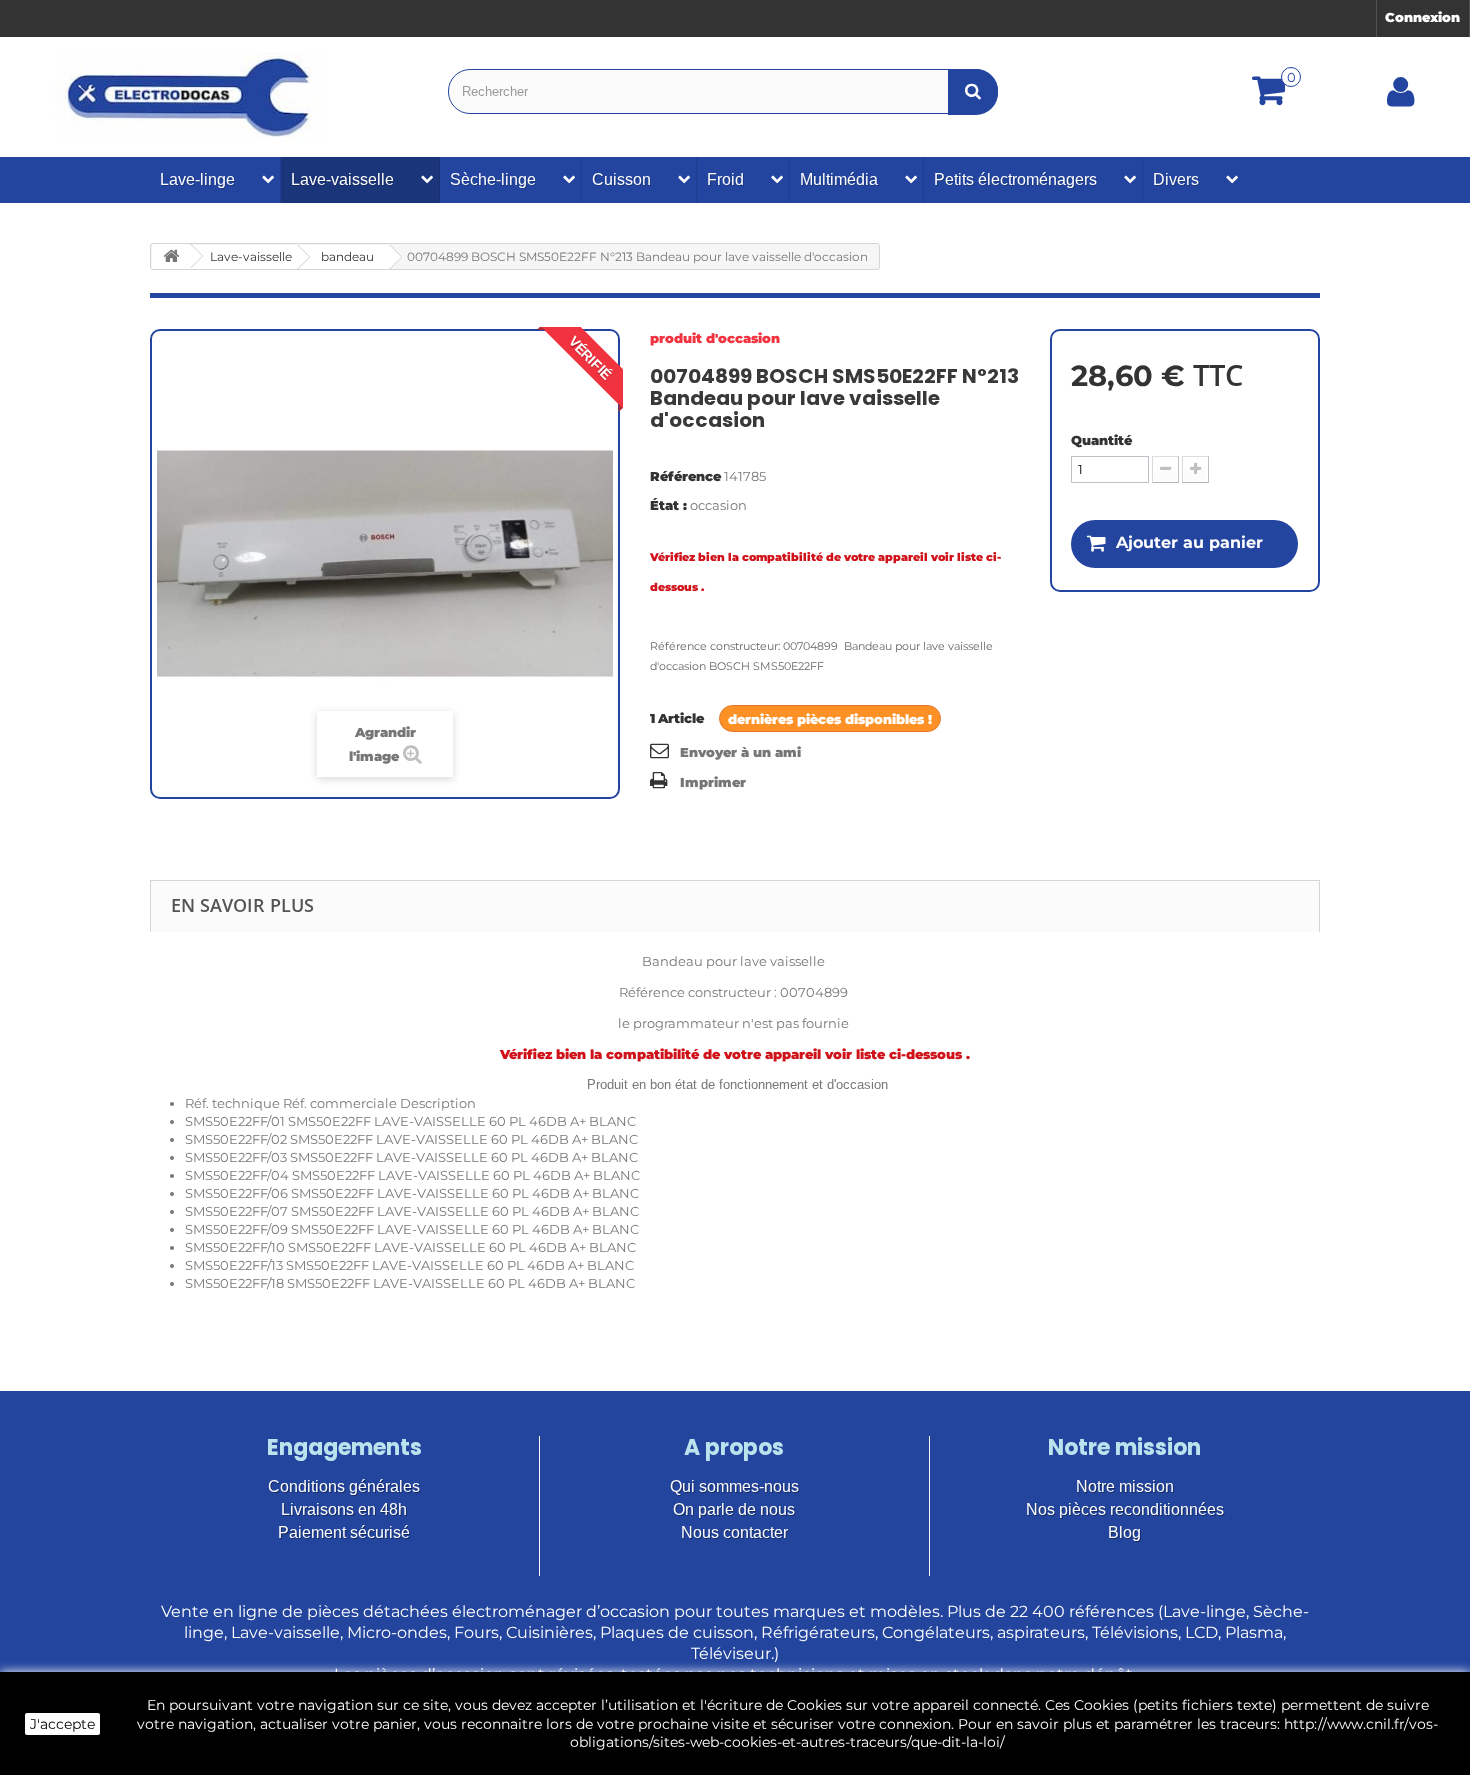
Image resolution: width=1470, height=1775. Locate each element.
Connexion (1422, 17)
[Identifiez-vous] (1401, 99)
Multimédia (839, 179)
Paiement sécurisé (344, 1532)
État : (668, 505)
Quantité (1101, 440)
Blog (1124, 1532)
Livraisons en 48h (344, 1509)
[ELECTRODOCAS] (190, 97)
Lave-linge (197, 179)
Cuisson (621, 179)
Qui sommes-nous (734, 1486)
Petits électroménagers (1015, 179)
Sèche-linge (493, 179)
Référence (685, 476)
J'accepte (62, 1724)
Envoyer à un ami (740, 752)
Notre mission (1125, 1486)
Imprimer (713, 782)
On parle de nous (734, 1509)
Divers (1176, 179)
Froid (725, 179)
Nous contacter (734, 1532)
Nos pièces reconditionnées (1125, 1509)
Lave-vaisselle (342, 179)
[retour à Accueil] (171, 256)
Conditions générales (344, 1486)
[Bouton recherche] (973, 91)
